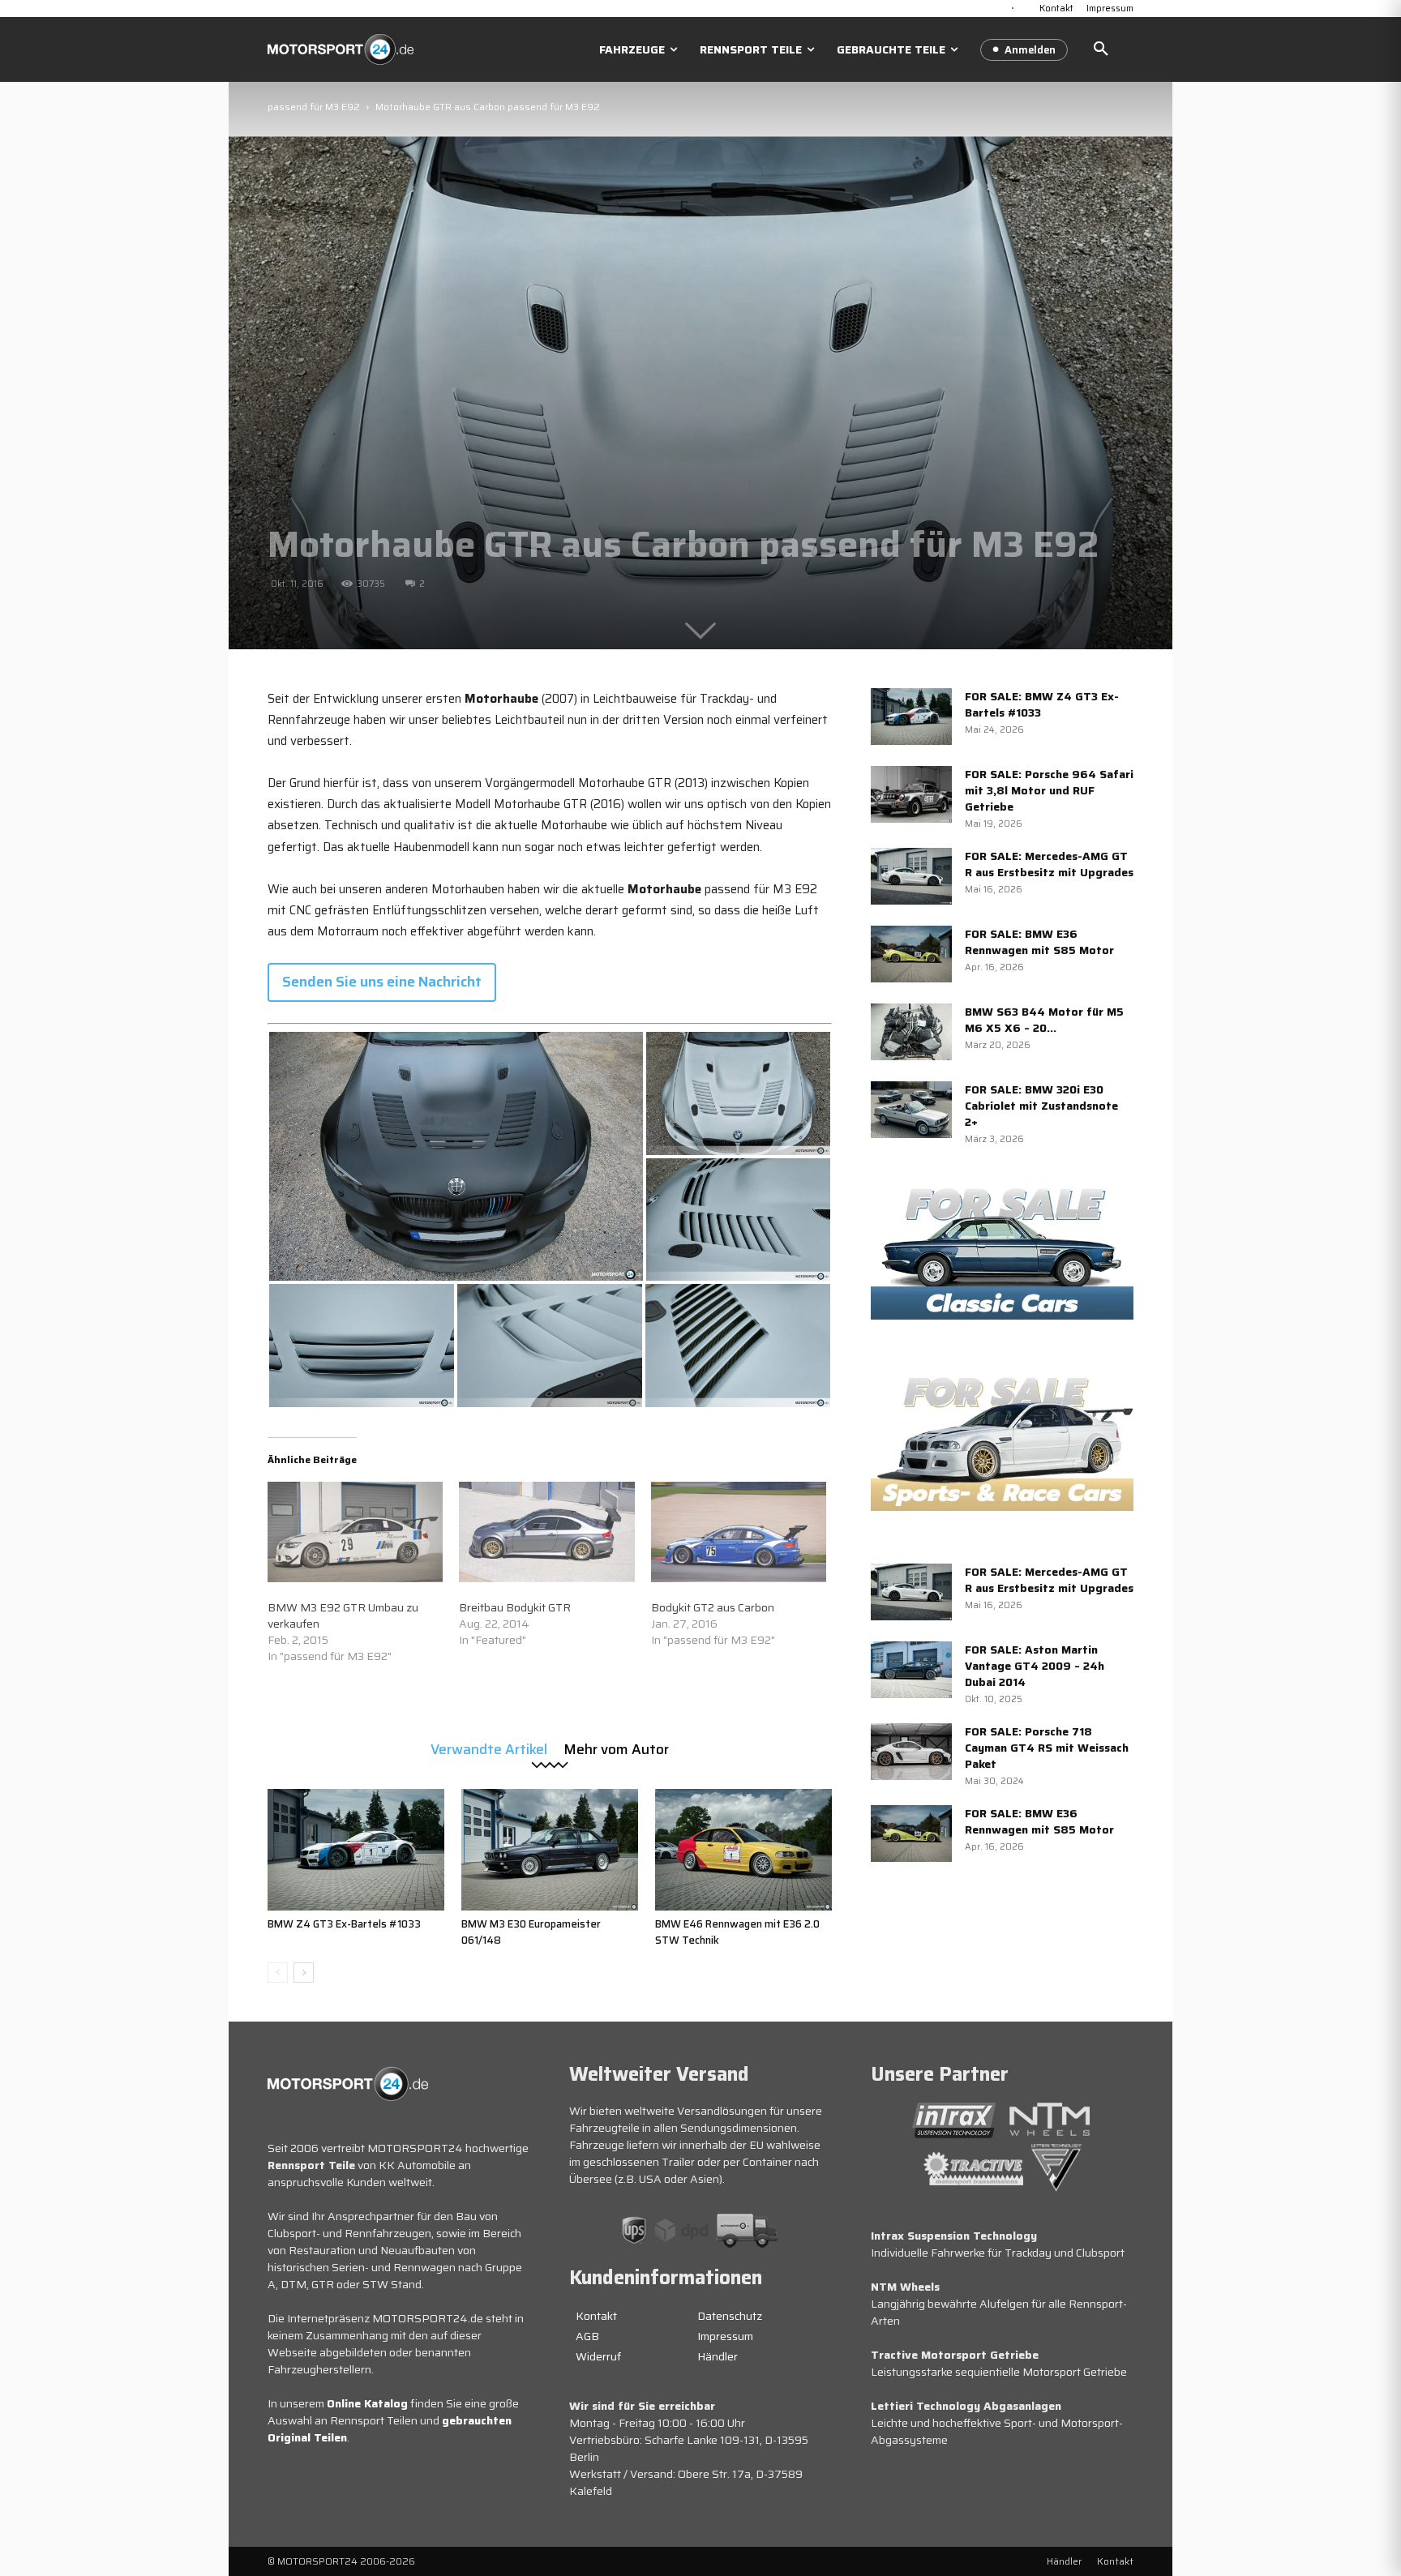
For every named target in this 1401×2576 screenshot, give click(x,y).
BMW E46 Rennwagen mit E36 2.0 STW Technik (737, 1932)
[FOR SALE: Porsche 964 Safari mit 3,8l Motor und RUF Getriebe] (911, 794)
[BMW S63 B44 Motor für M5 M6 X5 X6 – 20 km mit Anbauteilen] (911, 1032)
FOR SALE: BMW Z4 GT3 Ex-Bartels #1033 (1042, 704)
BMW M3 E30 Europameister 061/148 (531, 1932)
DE (1013, 6)
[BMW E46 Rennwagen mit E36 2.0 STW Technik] (743, 1850)
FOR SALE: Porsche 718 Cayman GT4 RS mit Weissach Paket (1047, 1748)
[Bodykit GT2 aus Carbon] (739, 1532)
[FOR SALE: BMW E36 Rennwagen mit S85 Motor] (911, 954)
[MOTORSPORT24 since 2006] (341, 49)
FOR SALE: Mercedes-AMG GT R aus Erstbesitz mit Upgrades (1049, 864)
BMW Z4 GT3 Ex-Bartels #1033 (344, 1924)
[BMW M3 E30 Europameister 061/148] (550, 1850)
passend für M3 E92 (314, 107)
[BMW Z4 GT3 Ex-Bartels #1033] (356, 1850)
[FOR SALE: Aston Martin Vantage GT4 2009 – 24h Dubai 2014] (911, 1670)
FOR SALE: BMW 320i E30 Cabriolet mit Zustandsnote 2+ (1041, 1106)
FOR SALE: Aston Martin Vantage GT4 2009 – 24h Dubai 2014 (1035, 1666)
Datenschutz (730, 2316)
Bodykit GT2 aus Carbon (713, 1607)
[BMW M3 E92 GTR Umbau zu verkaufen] (355, 1532)
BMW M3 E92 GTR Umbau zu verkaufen (343, 1615)
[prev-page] (278, 1973)
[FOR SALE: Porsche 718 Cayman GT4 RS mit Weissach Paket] (911, 1752)
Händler (718, 2356)
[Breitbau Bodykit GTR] (546, 1532)
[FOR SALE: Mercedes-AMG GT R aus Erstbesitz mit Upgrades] (911, 876)
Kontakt (596, 2316)
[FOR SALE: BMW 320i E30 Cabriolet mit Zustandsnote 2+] (911, 1110)
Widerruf (598, 2356)
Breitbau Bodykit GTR (515, 1607)
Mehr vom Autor (616, 1748)
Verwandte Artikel (489, 1748)
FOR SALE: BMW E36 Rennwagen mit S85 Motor (1039, 942)
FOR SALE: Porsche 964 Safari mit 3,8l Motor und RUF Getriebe (1049, 790)
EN (1026, 6)
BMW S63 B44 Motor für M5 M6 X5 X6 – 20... (1044, 1020)
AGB (587, 2336)
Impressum (725, 2336)
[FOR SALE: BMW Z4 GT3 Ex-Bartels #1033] (911, 717)
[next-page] (304, 1973)
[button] (1101, 49)
